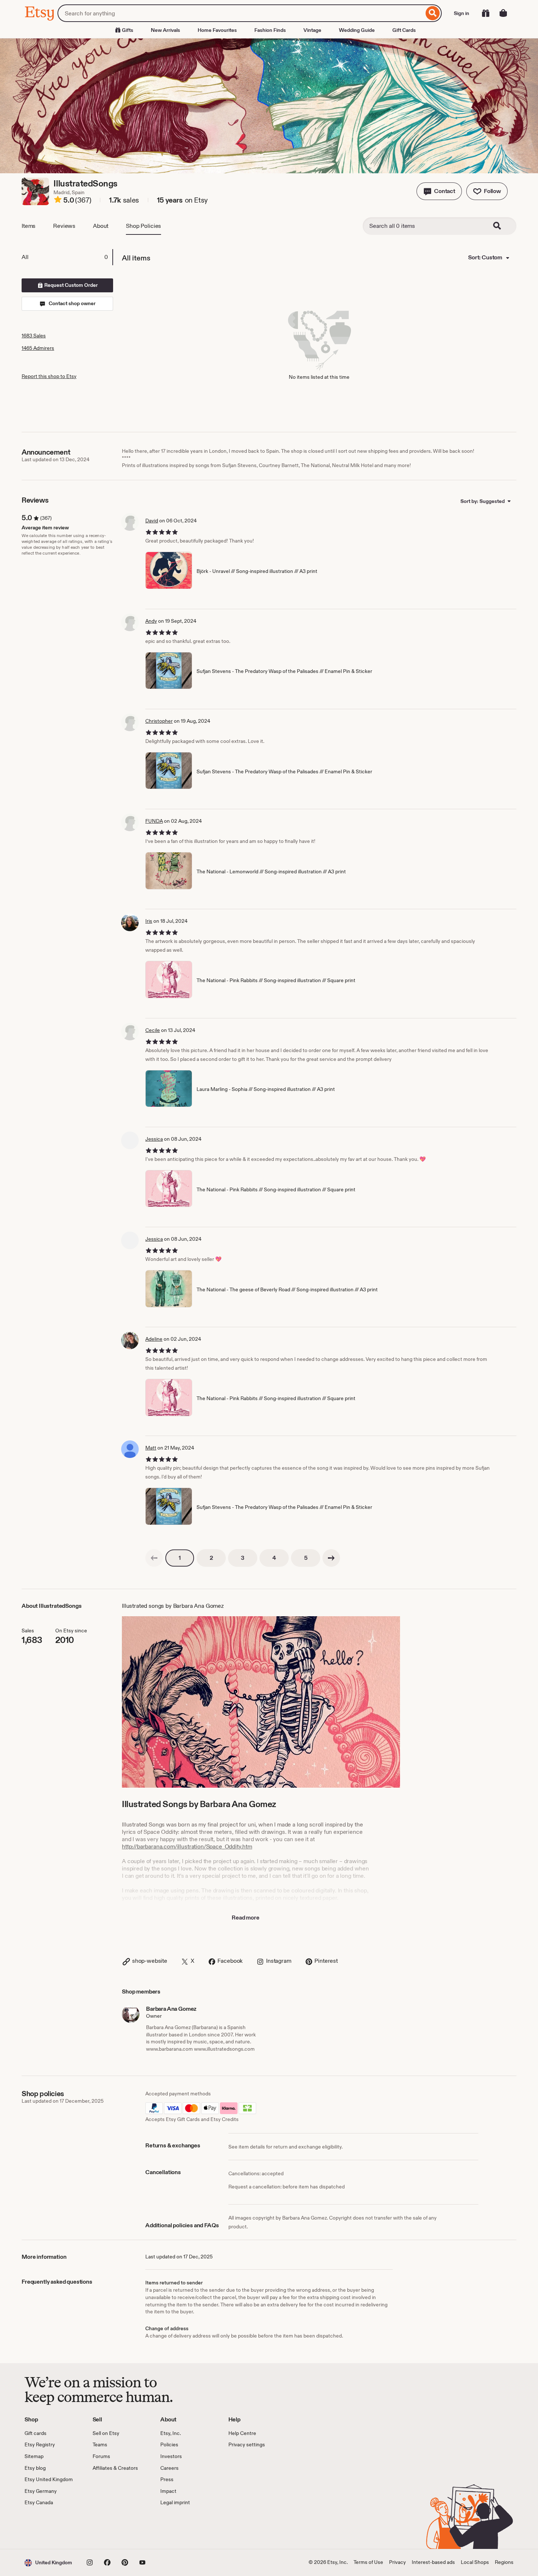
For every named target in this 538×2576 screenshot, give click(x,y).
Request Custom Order (70, 285)
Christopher (159, 721)
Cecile (153, 1030)
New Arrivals (165, 30)
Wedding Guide (357, 30)
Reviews (64, 226)
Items (29, 226)
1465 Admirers (38, 348)
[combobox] (241, 13)
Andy (151, 621)
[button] (439, 191)
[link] (154, 1558)
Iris (149, 921)
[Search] (433, 13)
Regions (504, 2562)
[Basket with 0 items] (503, 13)
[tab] (67, 257)
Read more (246, 1918)
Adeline (154, 1339)
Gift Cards (404, 30)
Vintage (312, 30)
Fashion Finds (270, 30)
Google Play (104, 2528)
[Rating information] (58, 201)
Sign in (462, 13)
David (152, 521)
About (101, 226)
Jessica (154, 1139)
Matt (151, 1448)
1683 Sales (34, 336)
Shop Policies (143, 226)
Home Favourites (217, 30)
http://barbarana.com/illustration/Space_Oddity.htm (187, 1846)
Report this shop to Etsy (49, 376)
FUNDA (154, 821)
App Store (49, 2528)
